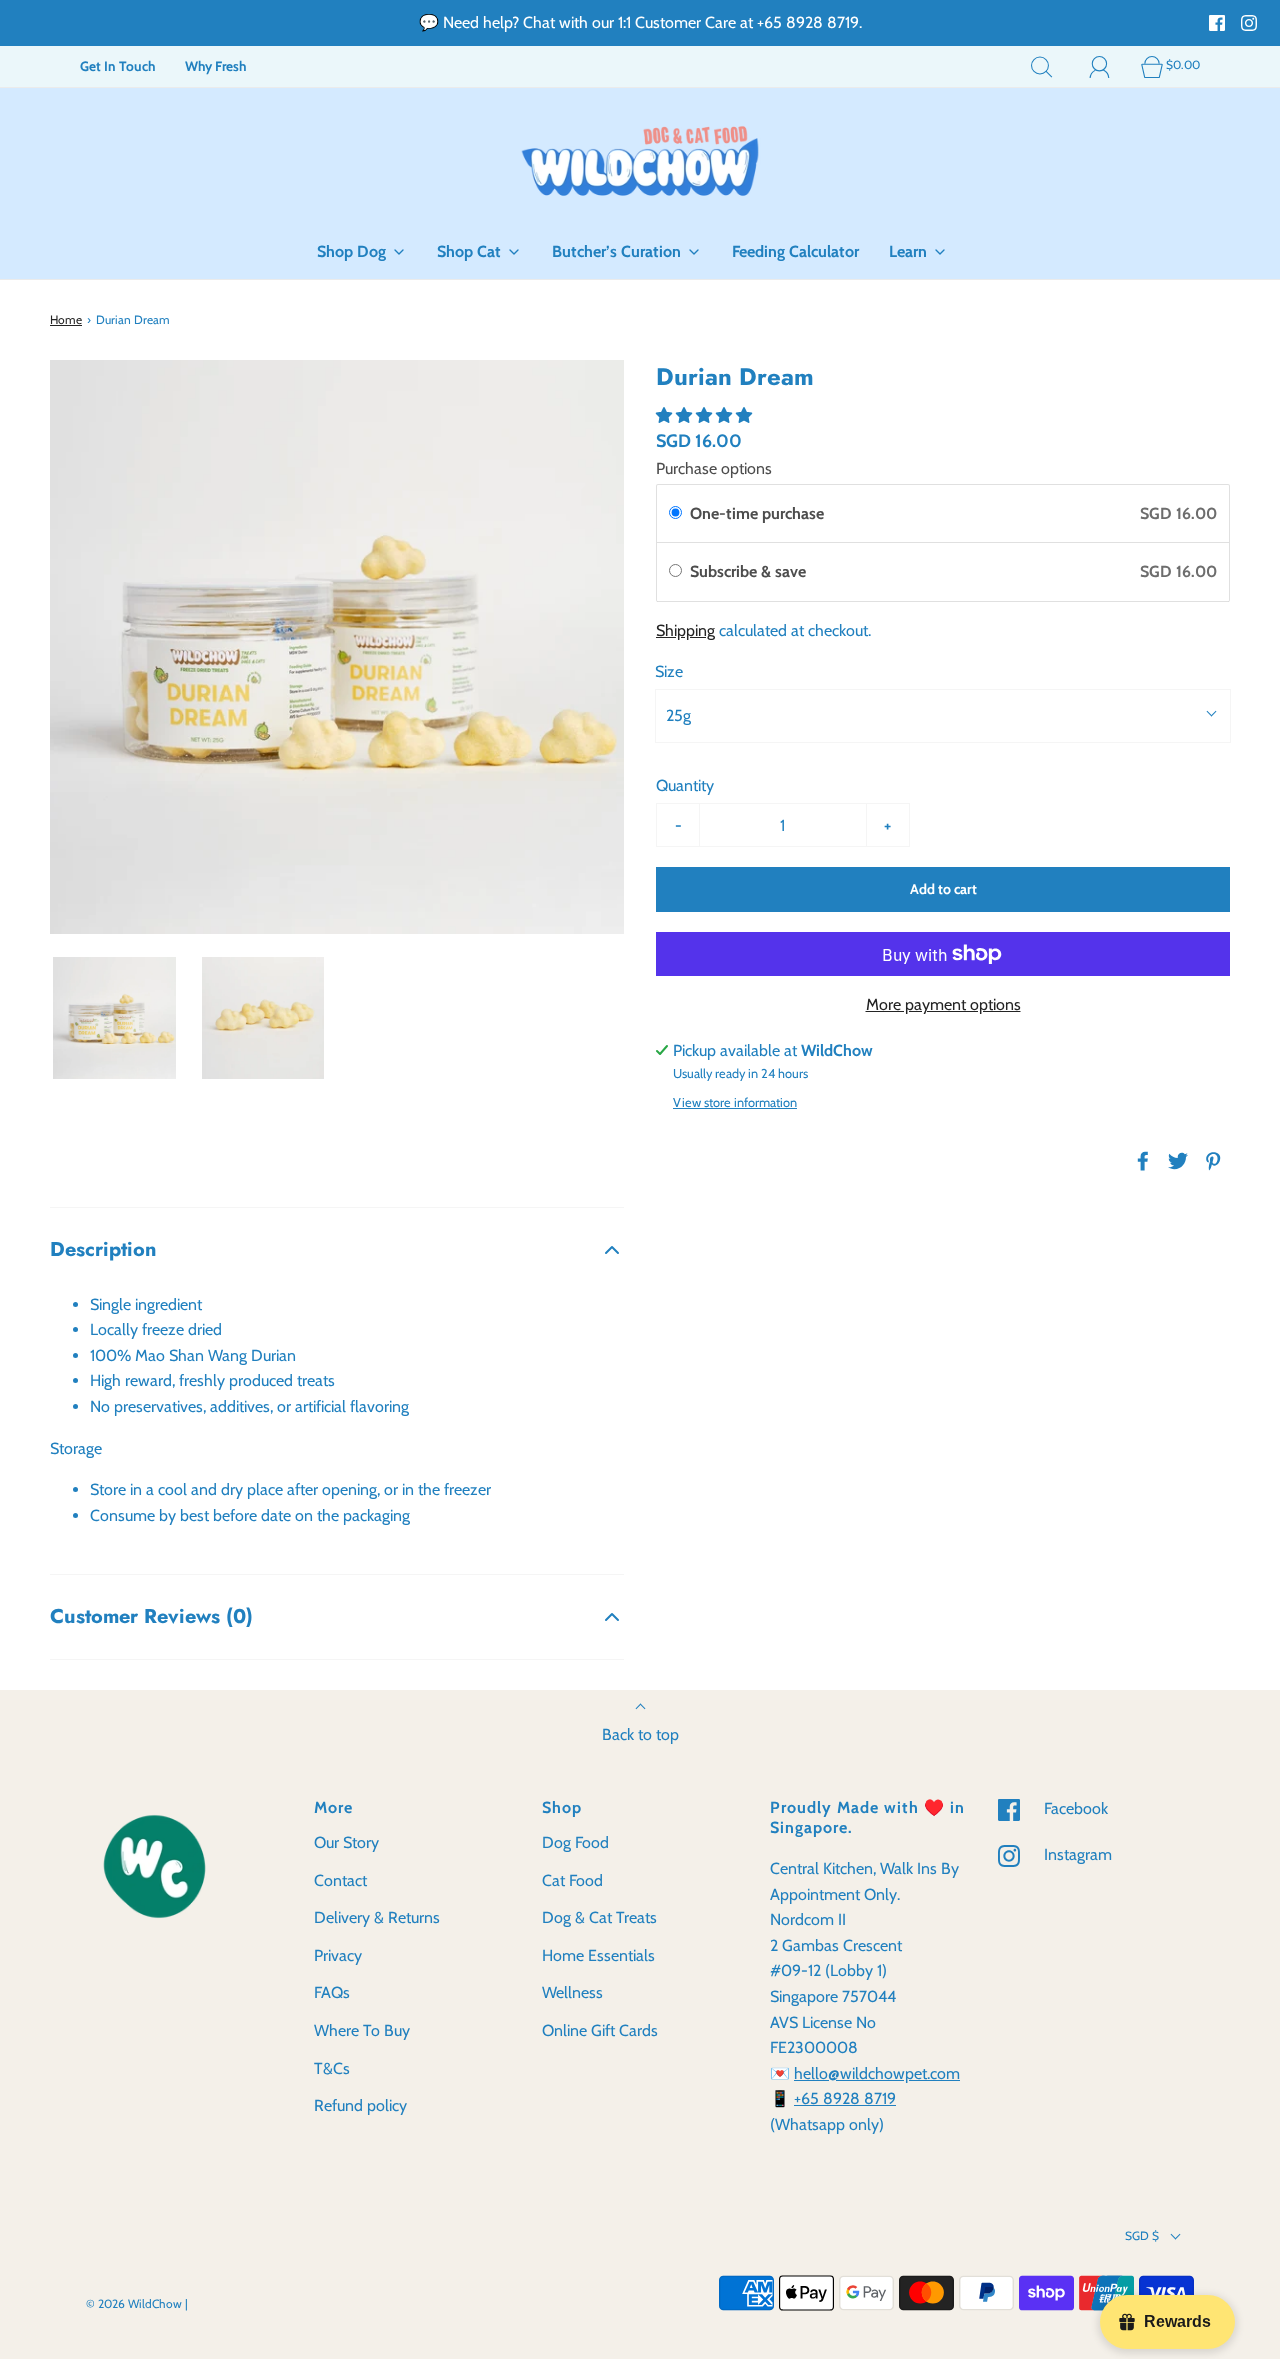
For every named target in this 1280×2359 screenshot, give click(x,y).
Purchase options (714, 468)
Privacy (338, 1955)
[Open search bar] (1042, 66)
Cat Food (572, 1880)
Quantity (685, 785)
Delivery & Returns (377, 1917)
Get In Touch (117, 66)
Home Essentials (598, 1955)
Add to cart (943, 889)
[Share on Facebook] (1140, 1161)
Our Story (346, 1842)
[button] (114, 1018)
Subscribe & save (750, 571)
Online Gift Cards (600, 2030)
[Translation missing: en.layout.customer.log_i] (1100, 66)
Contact (340, 1880)
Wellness (572, 1992)
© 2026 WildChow (134, 2303)
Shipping (685, 630)
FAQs (332, 1992)
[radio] (675, 514)
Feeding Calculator (795, 251)
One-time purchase (757, 513)
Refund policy (360, 2105)
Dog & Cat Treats (599, 1917)
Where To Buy (362, 2030)
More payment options (943, 1004)
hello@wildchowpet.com (877, 2073)
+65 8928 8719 (845, 2098)
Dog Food (575, 1842)
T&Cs (332, 2068)
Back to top (640, 1734)
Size (669, 671)
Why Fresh (215, 66)
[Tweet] (1175, 1161)
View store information (735, 1102)
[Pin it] (1210, 1161)
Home (66, 319)
